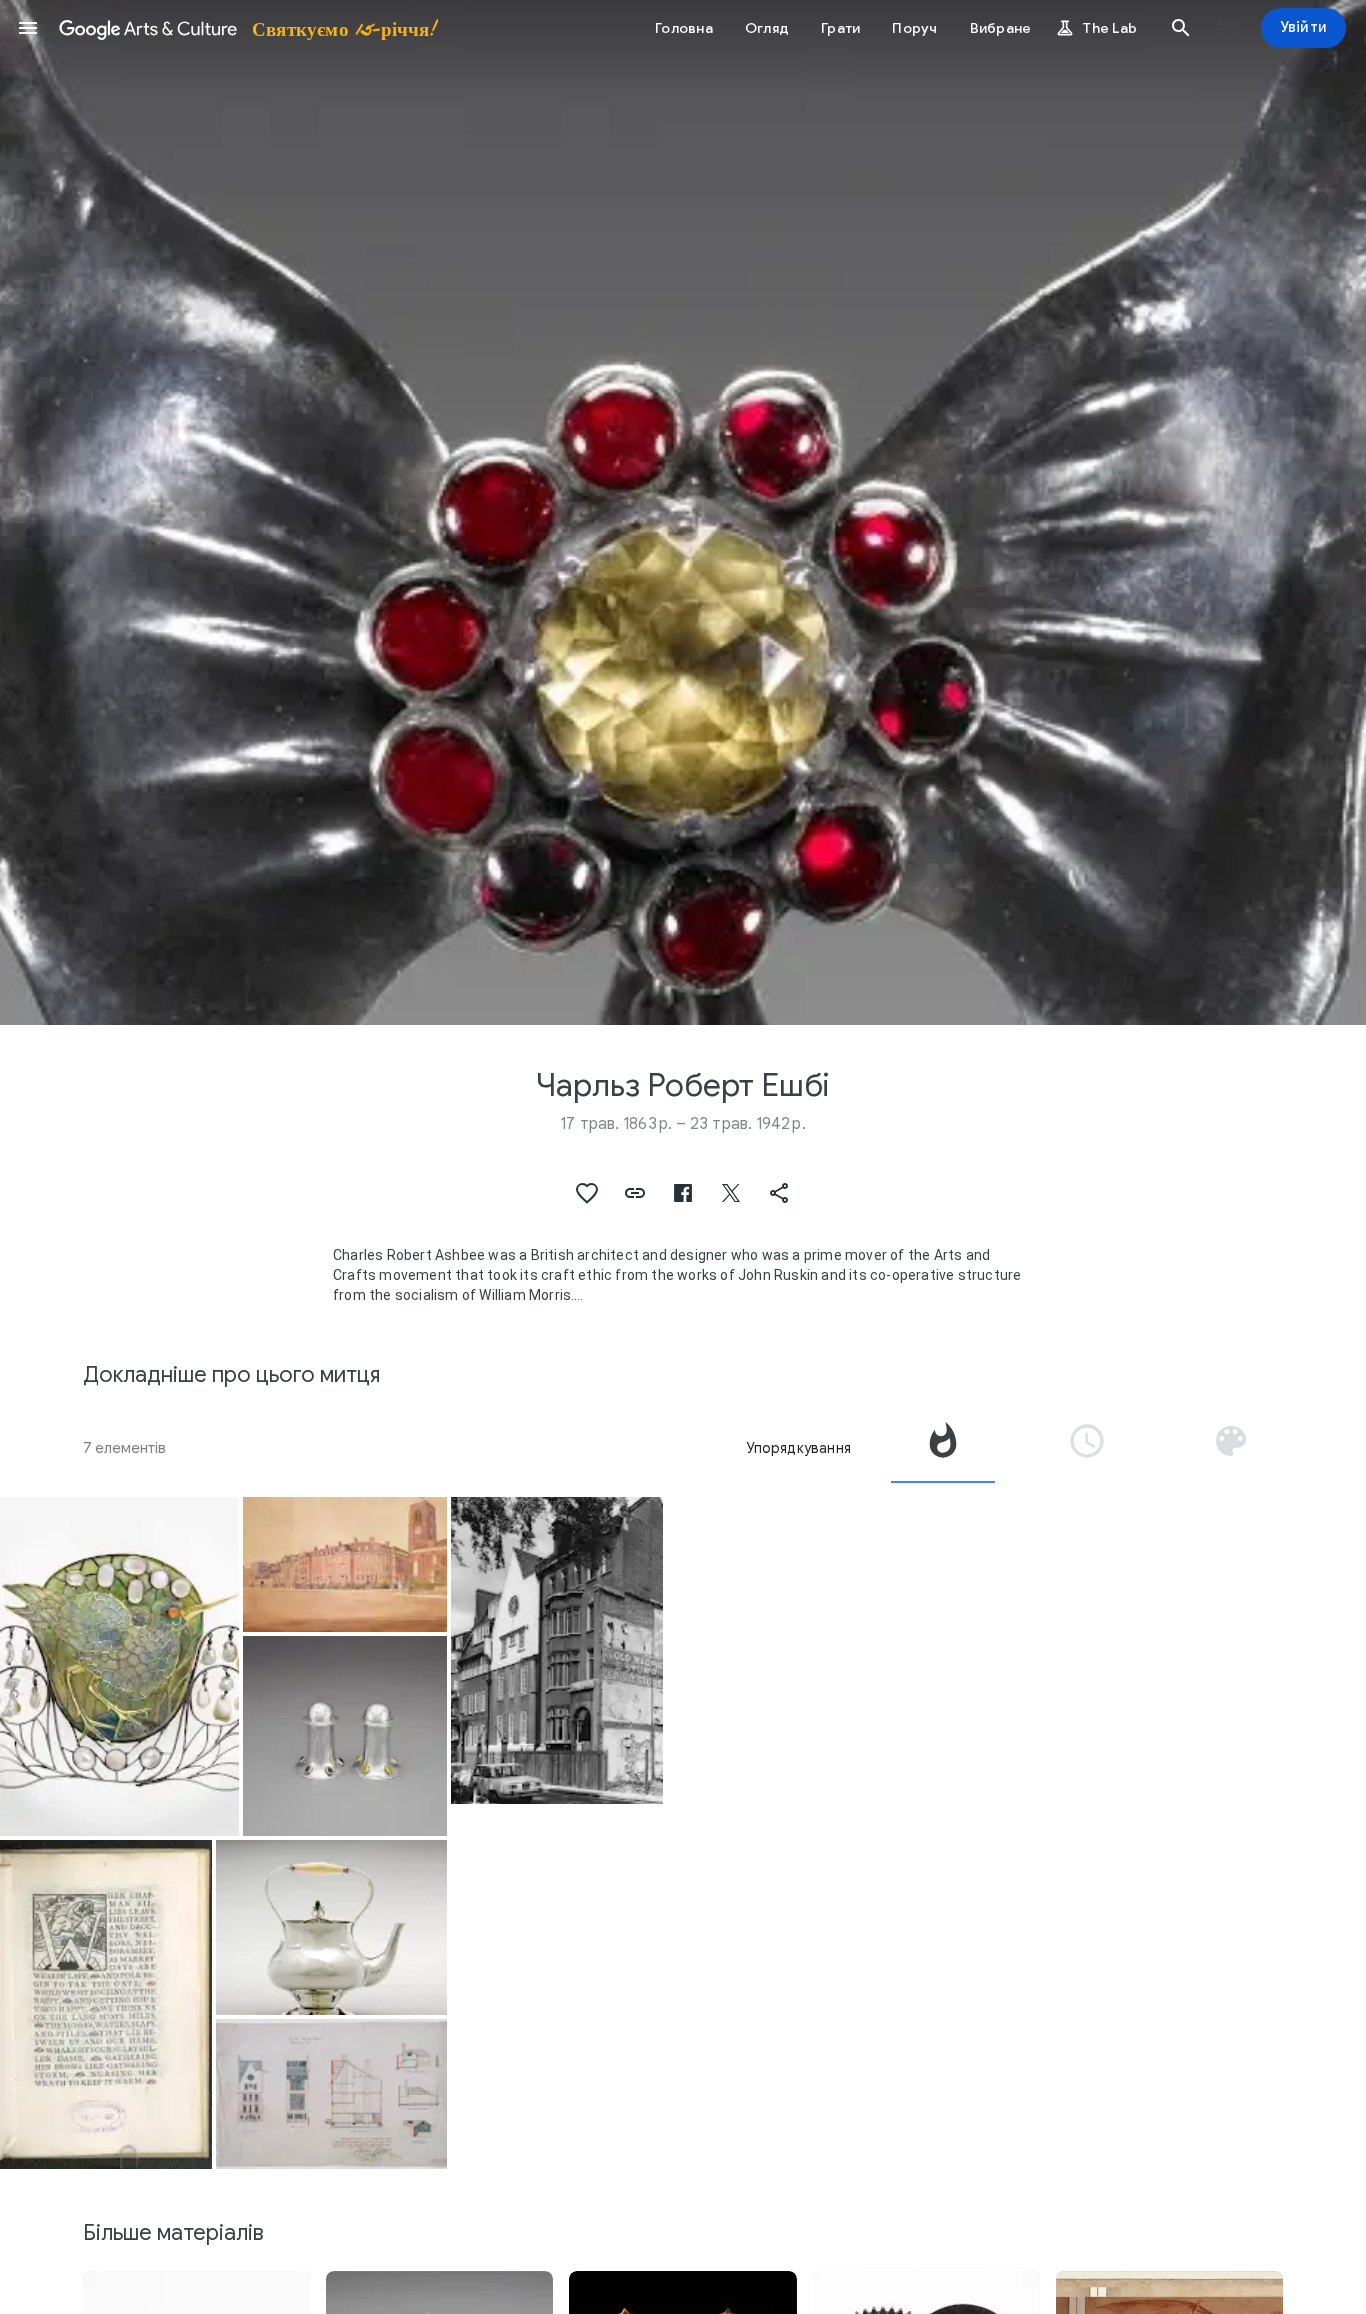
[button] (28, 28)
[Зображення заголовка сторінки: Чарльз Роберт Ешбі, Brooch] (683, 512)
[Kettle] (331, 1927)
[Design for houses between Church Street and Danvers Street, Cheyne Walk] (344, 1565)
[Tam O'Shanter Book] (106, 2004)
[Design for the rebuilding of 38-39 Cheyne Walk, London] (331, 2093)
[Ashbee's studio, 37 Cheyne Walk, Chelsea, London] (557, 1650)
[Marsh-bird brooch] (119, 1666)
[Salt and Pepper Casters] (344, 1736)
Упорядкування (798, 1448)
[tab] (943, 1448)
